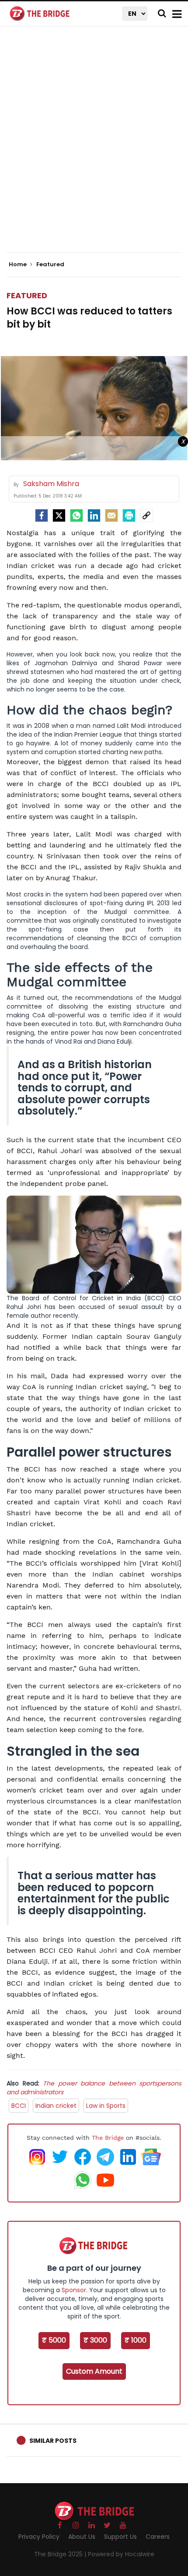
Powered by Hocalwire (121, 2554)
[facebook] (42, 515)
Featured (27, 295)
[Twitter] (59, 515)
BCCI (19, 2106)
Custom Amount (94, 2371)
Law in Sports (106, 2106)
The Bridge (108, 2138)
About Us (82, 2537)
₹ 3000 (95, 2340)
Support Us (120, 2537)
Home (18, 265)
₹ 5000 (54, 2340)
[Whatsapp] (77, 515)
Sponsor (74, 2290)
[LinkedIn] (94, 515)
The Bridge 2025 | (61, 2554)
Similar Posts (53, 2441)
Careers (158, 2537)
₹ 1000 (136, 2340)
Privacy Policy (39, 2537)
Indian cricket (56, 2106)
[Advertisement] (94, 147)
